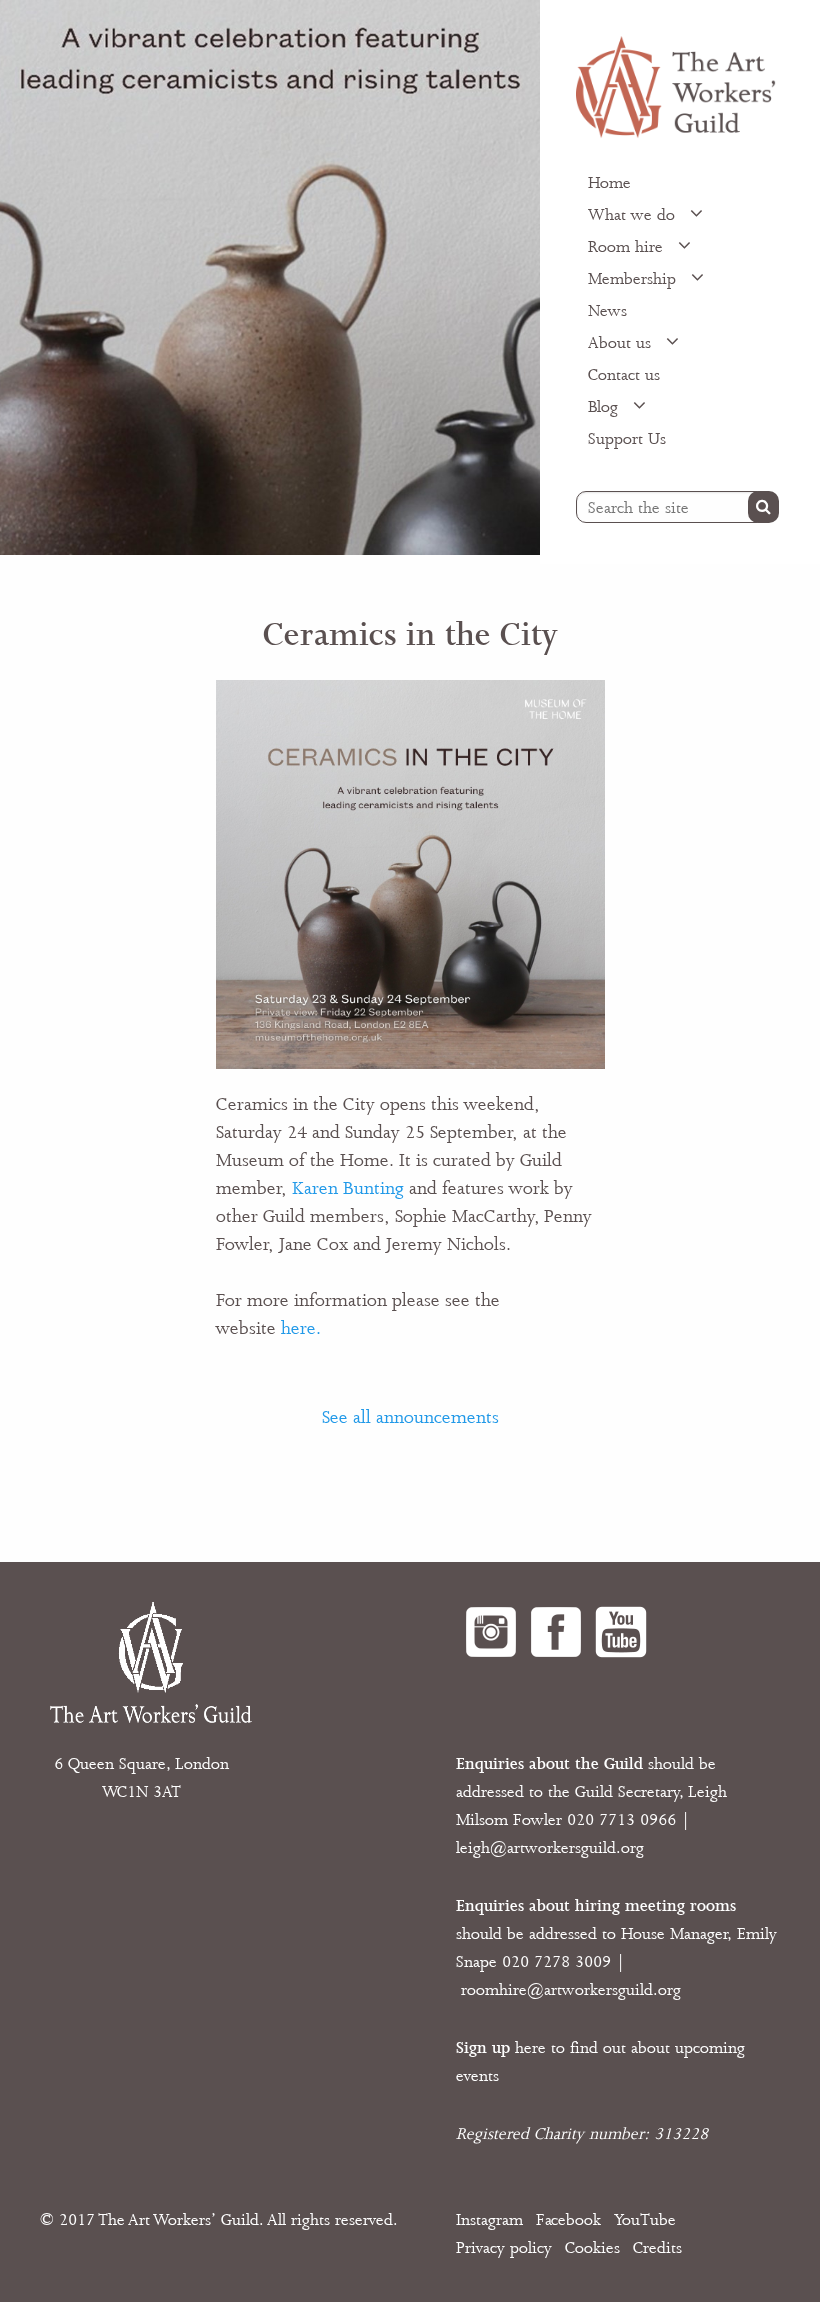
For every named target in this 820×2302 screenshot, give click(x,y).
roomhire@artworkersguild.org (571, 1990)
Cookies (592, 2248)
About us (622, 343)
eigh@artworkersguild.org (552, 1848)
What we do (634, 215)
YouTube (645, 2220)
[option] (270, 277)
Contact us (624, 375)
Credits (657, 2248)
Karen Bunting (348, 1188)
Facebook (568, 2220)
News (607, 311)
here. (301, 1328)
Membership (634, 279)
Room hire (628, 247)
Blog (605, 407)
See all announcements (410, 1417)
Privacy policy (504, 2248)
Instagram (489, 2220)
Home (609, 183)
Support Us (627, 439)
